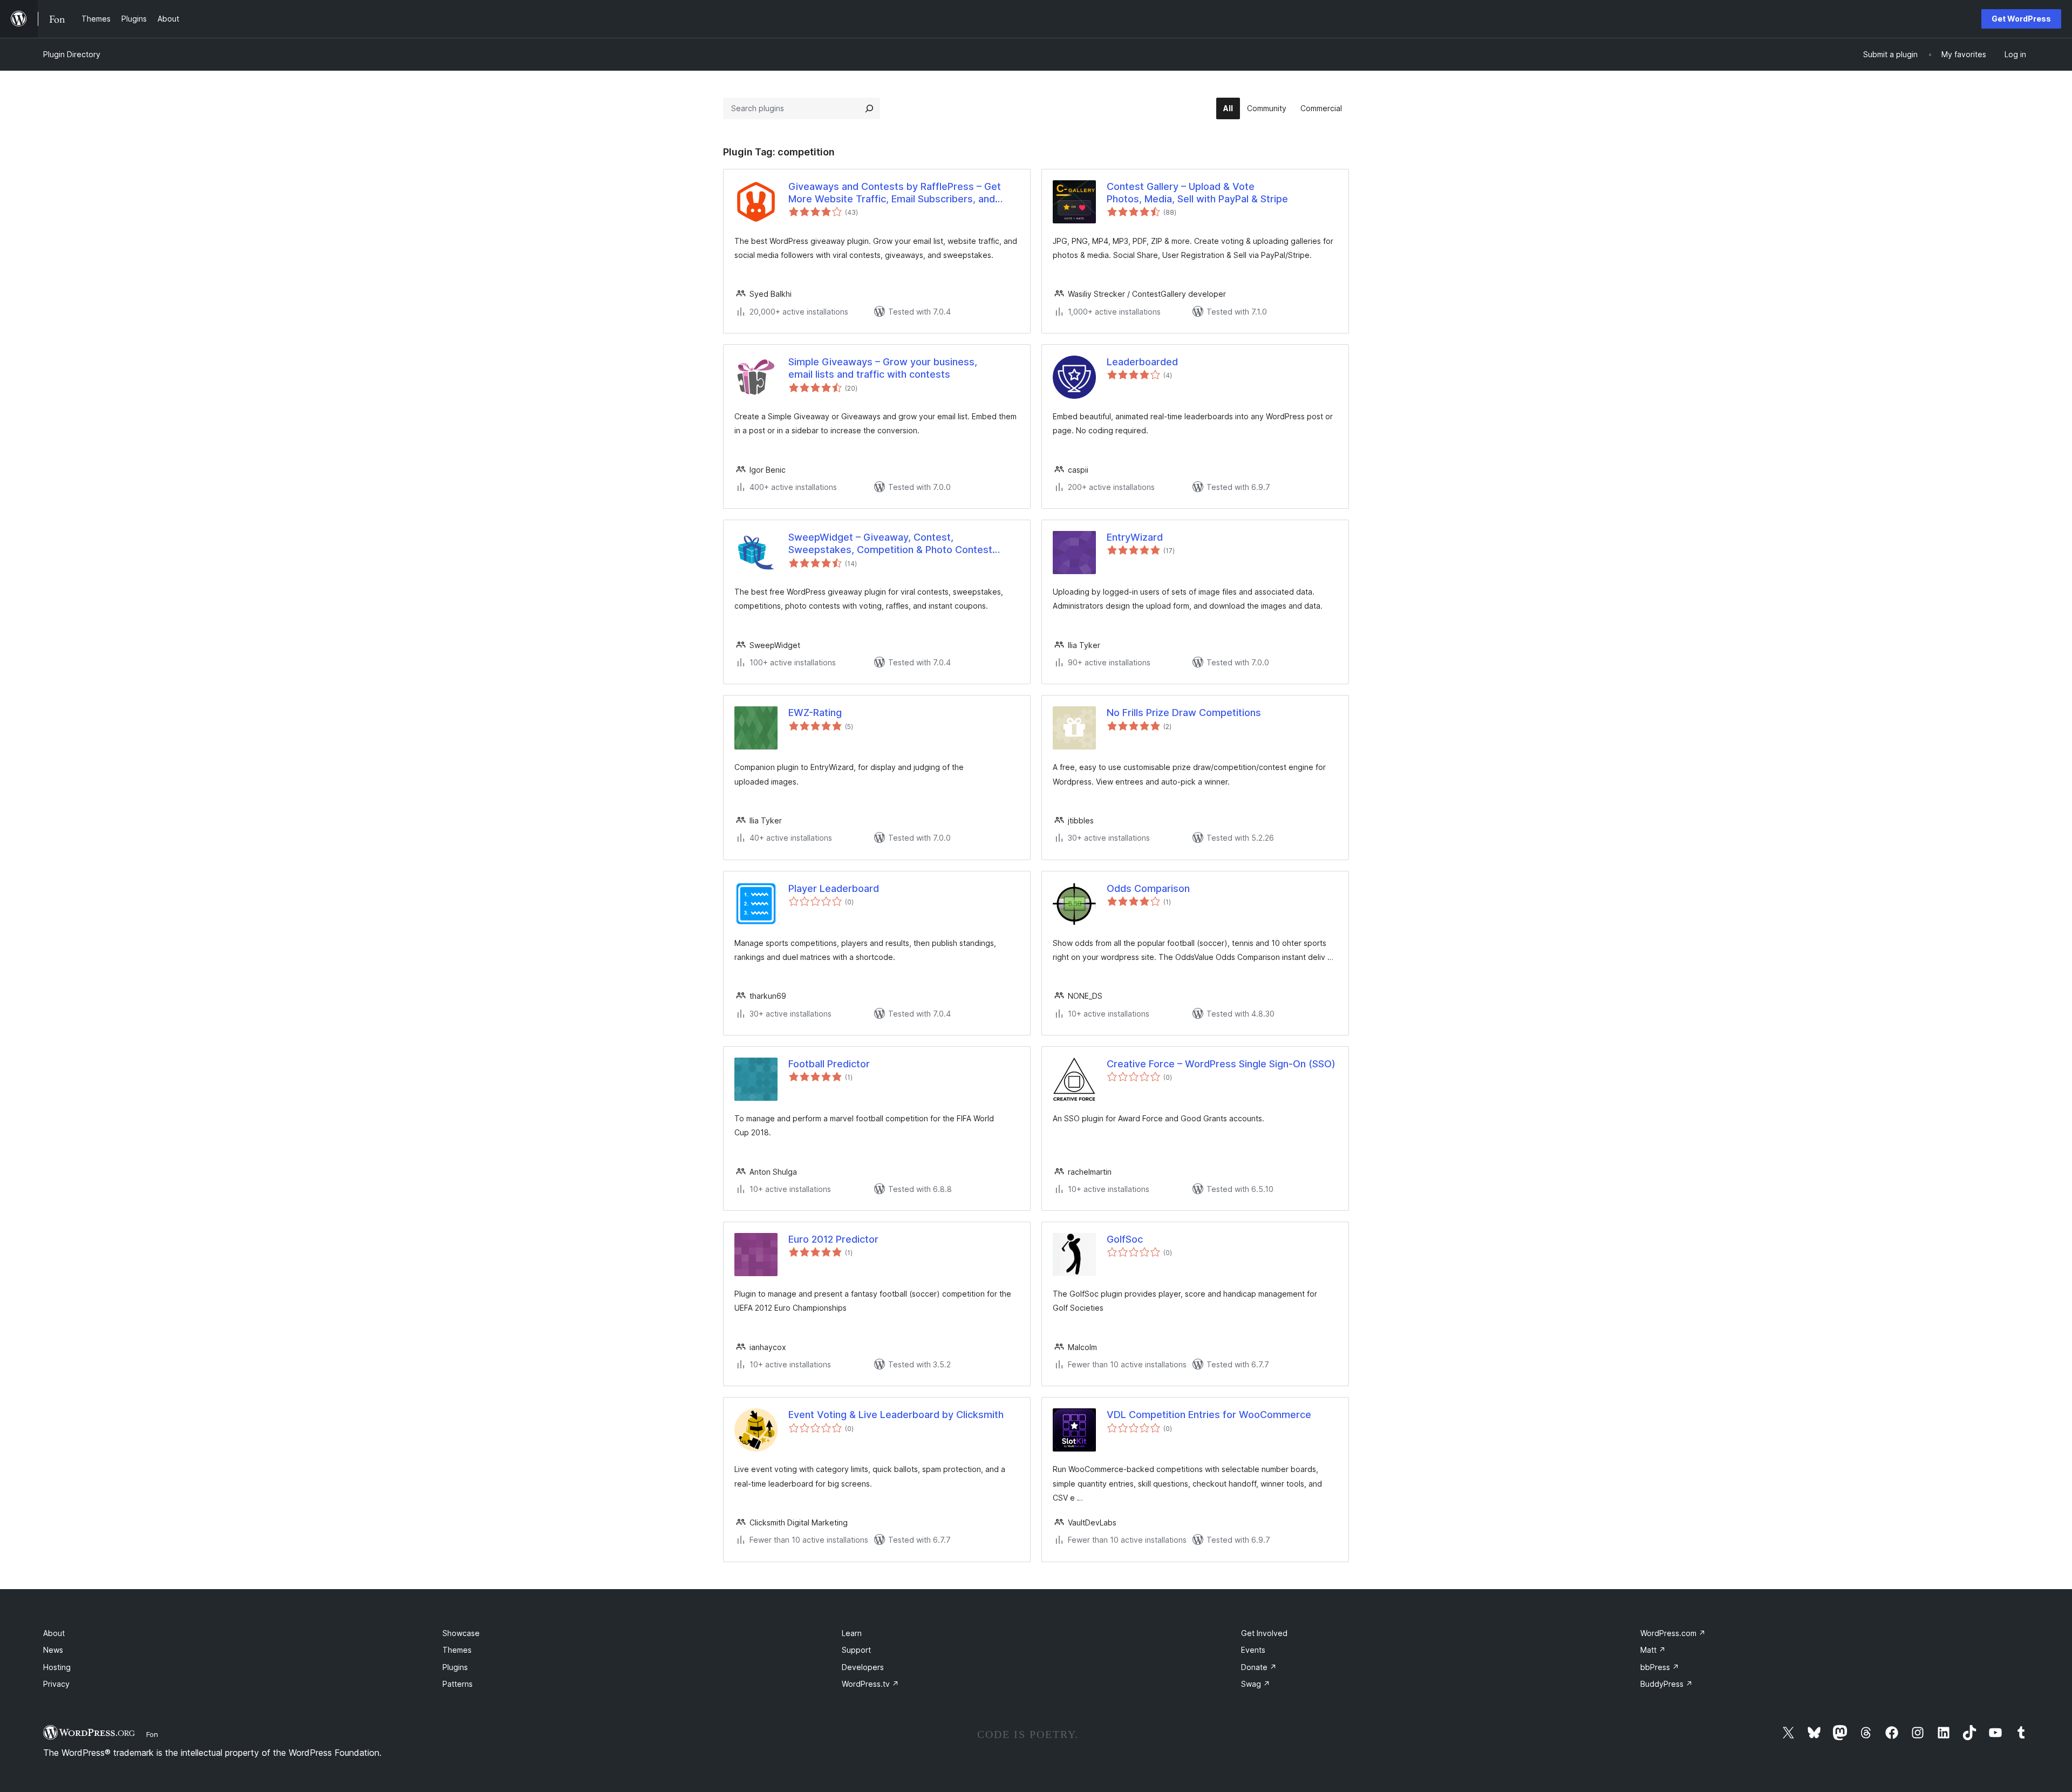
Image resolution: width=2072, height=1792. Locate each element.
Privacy (56, 1684)
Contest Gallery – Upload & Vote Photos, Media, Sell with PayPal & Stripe (1197, 193)
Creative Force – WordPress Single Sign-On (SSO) (1221, 1064)
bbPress (1660, 1667)
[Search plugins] (869, 108)
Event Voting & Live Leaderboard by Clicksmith (896, 1415)
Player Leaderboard (834, 888)
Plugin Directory (72, 54)
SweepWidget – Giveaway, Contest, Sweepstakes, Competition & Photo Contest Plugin (890, 544)
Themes (457, 1650)
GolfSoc (1125, 1239)
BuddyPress (1667, 1684)
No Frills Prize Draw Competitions (1184, 713)
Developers (863, 1667)
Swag (1256, 1684)
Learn (852, 1633)
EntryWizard (1135, 537)
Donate (1259, 1667)
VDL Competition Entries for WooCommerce (1209, 1415)
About (54, 1633)
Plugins (455, 1667)
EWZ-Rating (815, 713)
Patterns (458, 1684)
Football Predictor (829, 1064)
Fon (152, 1734)
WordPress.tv (870, 1684)
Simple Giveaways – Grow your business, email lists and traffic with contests (883, 368)
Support (856, 1650)
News (53, 1650)
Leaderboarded (1142, 362)
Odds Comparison (1148, 888)
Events (1253, 1650)
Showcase (461, 1633)
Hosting (57, 1667)
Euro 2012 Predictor (833, 1239)
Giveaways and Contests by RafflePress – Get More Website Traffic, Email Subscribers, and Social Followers (895, 193)
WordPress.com (1673, 1633)
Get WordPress (2021, 19)
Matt (1653, 1650)
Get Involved (1264, 1633)
